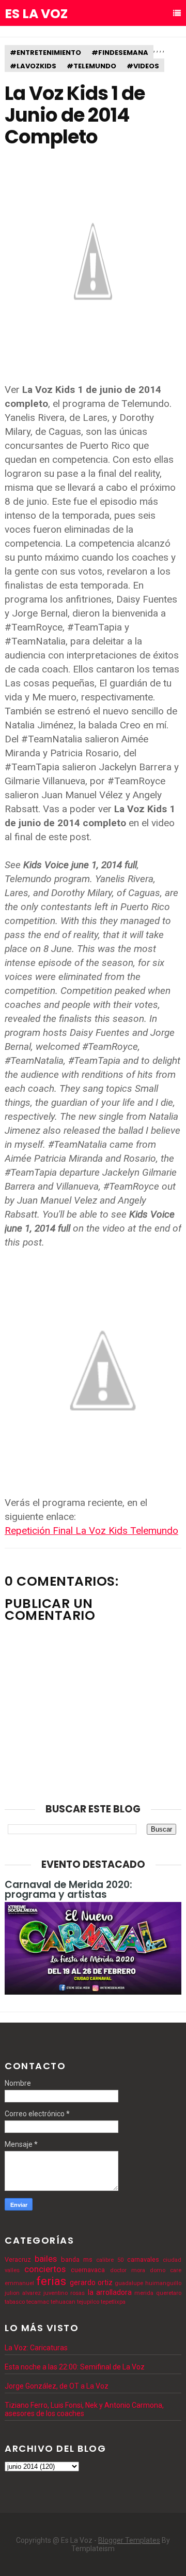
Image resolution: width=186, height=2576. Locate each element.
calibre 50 (110, 2260)
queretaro (169, 2293)
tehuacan (63, 2302)
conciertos (45, 2269)
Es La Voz (36, 14)
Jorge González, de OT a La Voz (57, 2386)
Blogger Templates (129, 2540)
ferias (51, 2281)
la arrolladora (110, 2292)
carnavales (143, 2259)
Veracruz (18, 2259)
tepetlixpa (113, 2302)
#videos (143, 66)
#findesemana (120, 53)
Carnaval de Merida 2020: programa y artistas (68, 1890)
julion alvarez (23, 2293)
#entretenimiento (45, 53)
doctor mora (128, 2270)
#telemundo (91, 66)
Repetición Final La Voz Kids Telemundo (91, 1531)
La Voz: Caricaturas (36, 2348)
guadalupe (129, 2283)
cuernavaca (88, 2270)
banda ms (77, 2259)
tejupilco (88, 2302)
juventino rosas (64, 2293)
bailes (46, 2259)
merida (144, 2293)
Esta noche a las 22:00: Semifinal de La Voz (75, 2367)
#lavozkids (33, 66)
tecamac (38, 2302)
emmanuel (19, 2283)
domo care (166, 2270)
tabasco (15, 2302)
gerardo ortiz (91, 2282)
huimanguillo (163, 2283)
